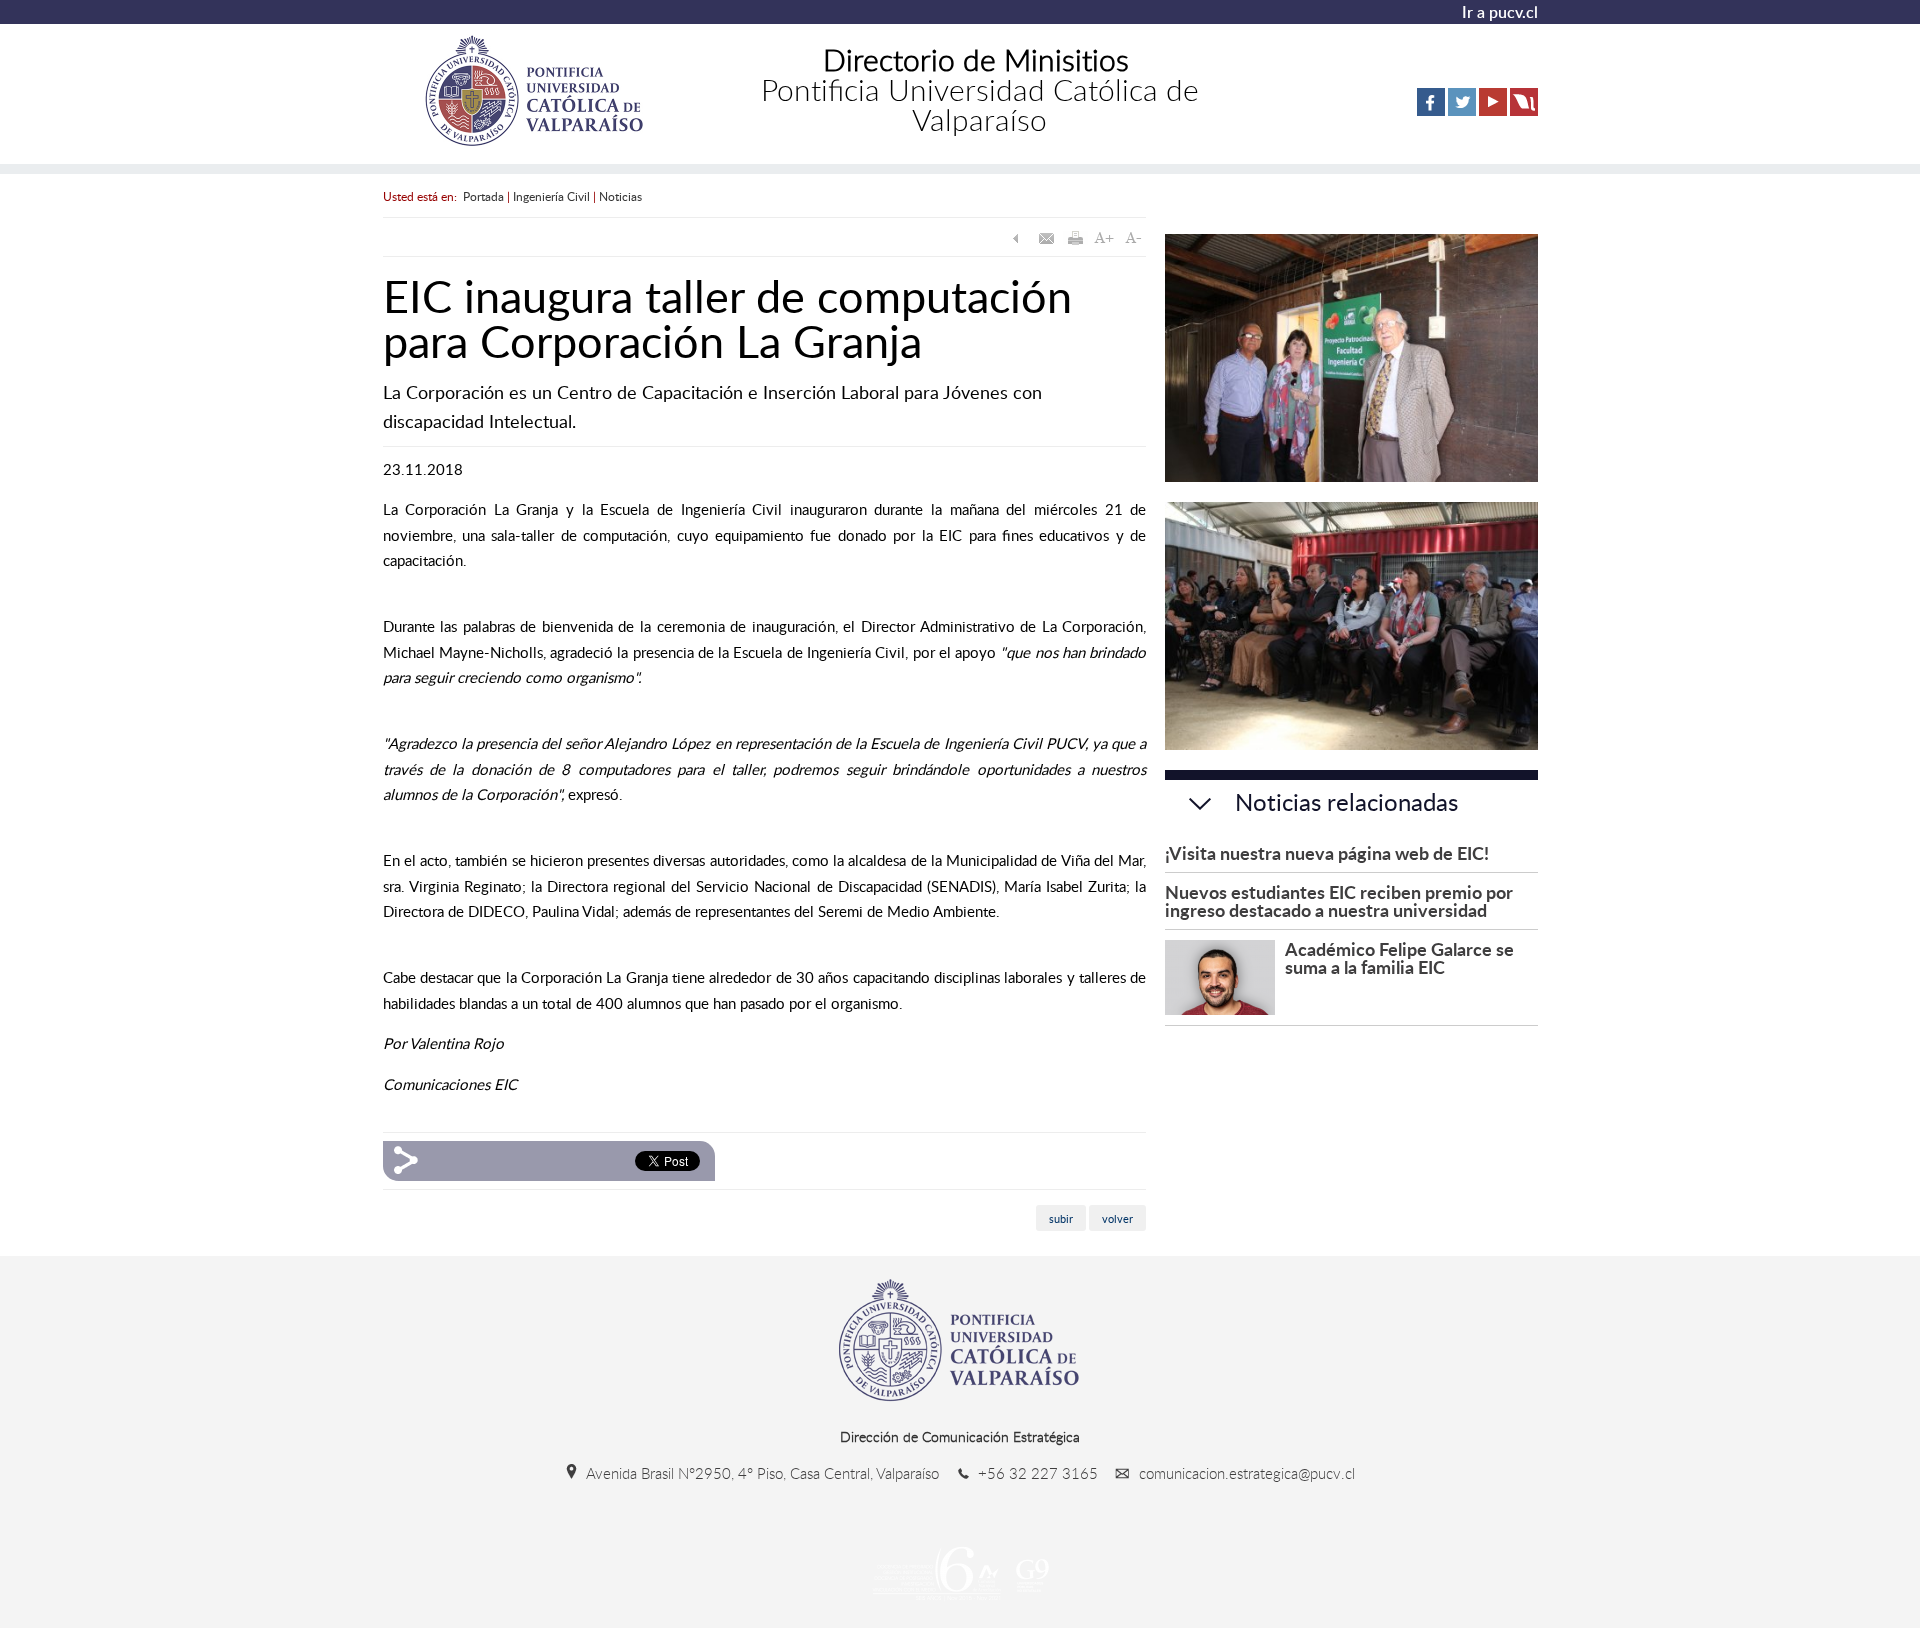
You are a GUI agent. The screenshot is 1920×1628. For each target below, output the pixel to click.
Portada (483, 196)
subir (1061, 1218)
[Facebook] (1431, 111)
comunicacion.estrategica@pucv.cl (1245, 1473)
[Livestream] (1524, 111)
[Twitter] (1462, 111)
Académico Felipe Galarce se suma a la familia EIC (1399, 957)
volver (1117, 1218)
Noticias (620, 196)
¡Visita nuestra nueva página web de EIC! (1327, 852)
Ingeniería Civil (551, 196)
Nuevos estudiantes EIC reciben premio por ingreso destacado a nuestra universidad (1339, 900)
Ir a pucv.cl (1500, 12)
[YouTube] (1493, 111)
